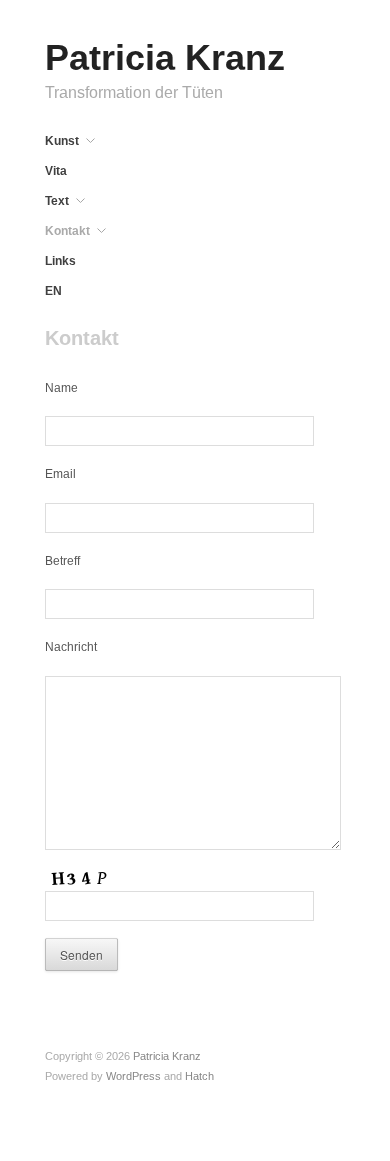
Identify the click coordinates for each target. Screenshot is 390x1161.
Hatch (199, 1076)
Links (60, 261)
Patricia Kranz (165, 57)
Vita (56, 171)
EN (53, 291)
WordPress (133, 1076)
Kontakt (67, 231)
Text (57, 201)
